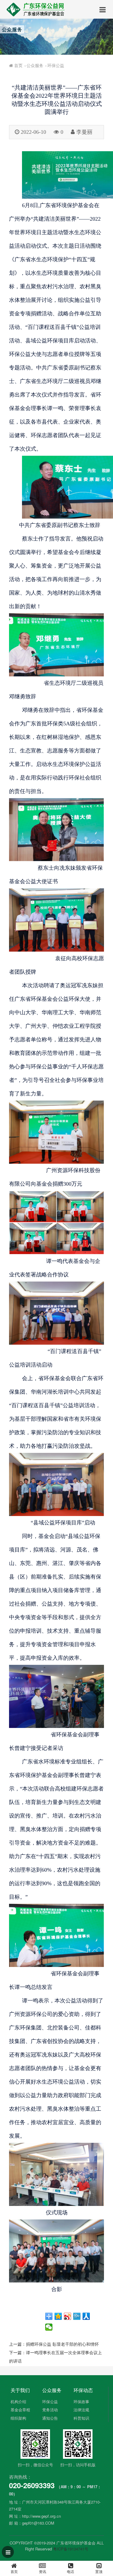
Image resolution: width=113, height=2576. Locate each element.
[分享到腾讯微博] (77, 2316)
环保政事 (81, 2401)
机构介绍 (18, 2401)
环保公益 (56, 65)
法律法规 (81, 2410)
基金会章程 (20, 2410)
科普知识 (81, 2418)
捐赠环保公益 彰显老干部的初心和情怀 (62, 2344)
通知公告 (50, 2418)
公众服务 (35, 65)
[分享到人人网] (86, 2316)
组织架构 (18, 2418)
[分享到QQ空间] (58, 2316)
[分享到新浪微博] (68, 2316)
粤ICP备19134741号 (71, 2549)
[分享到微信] (49, 2327)
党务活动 (50, 2410)
